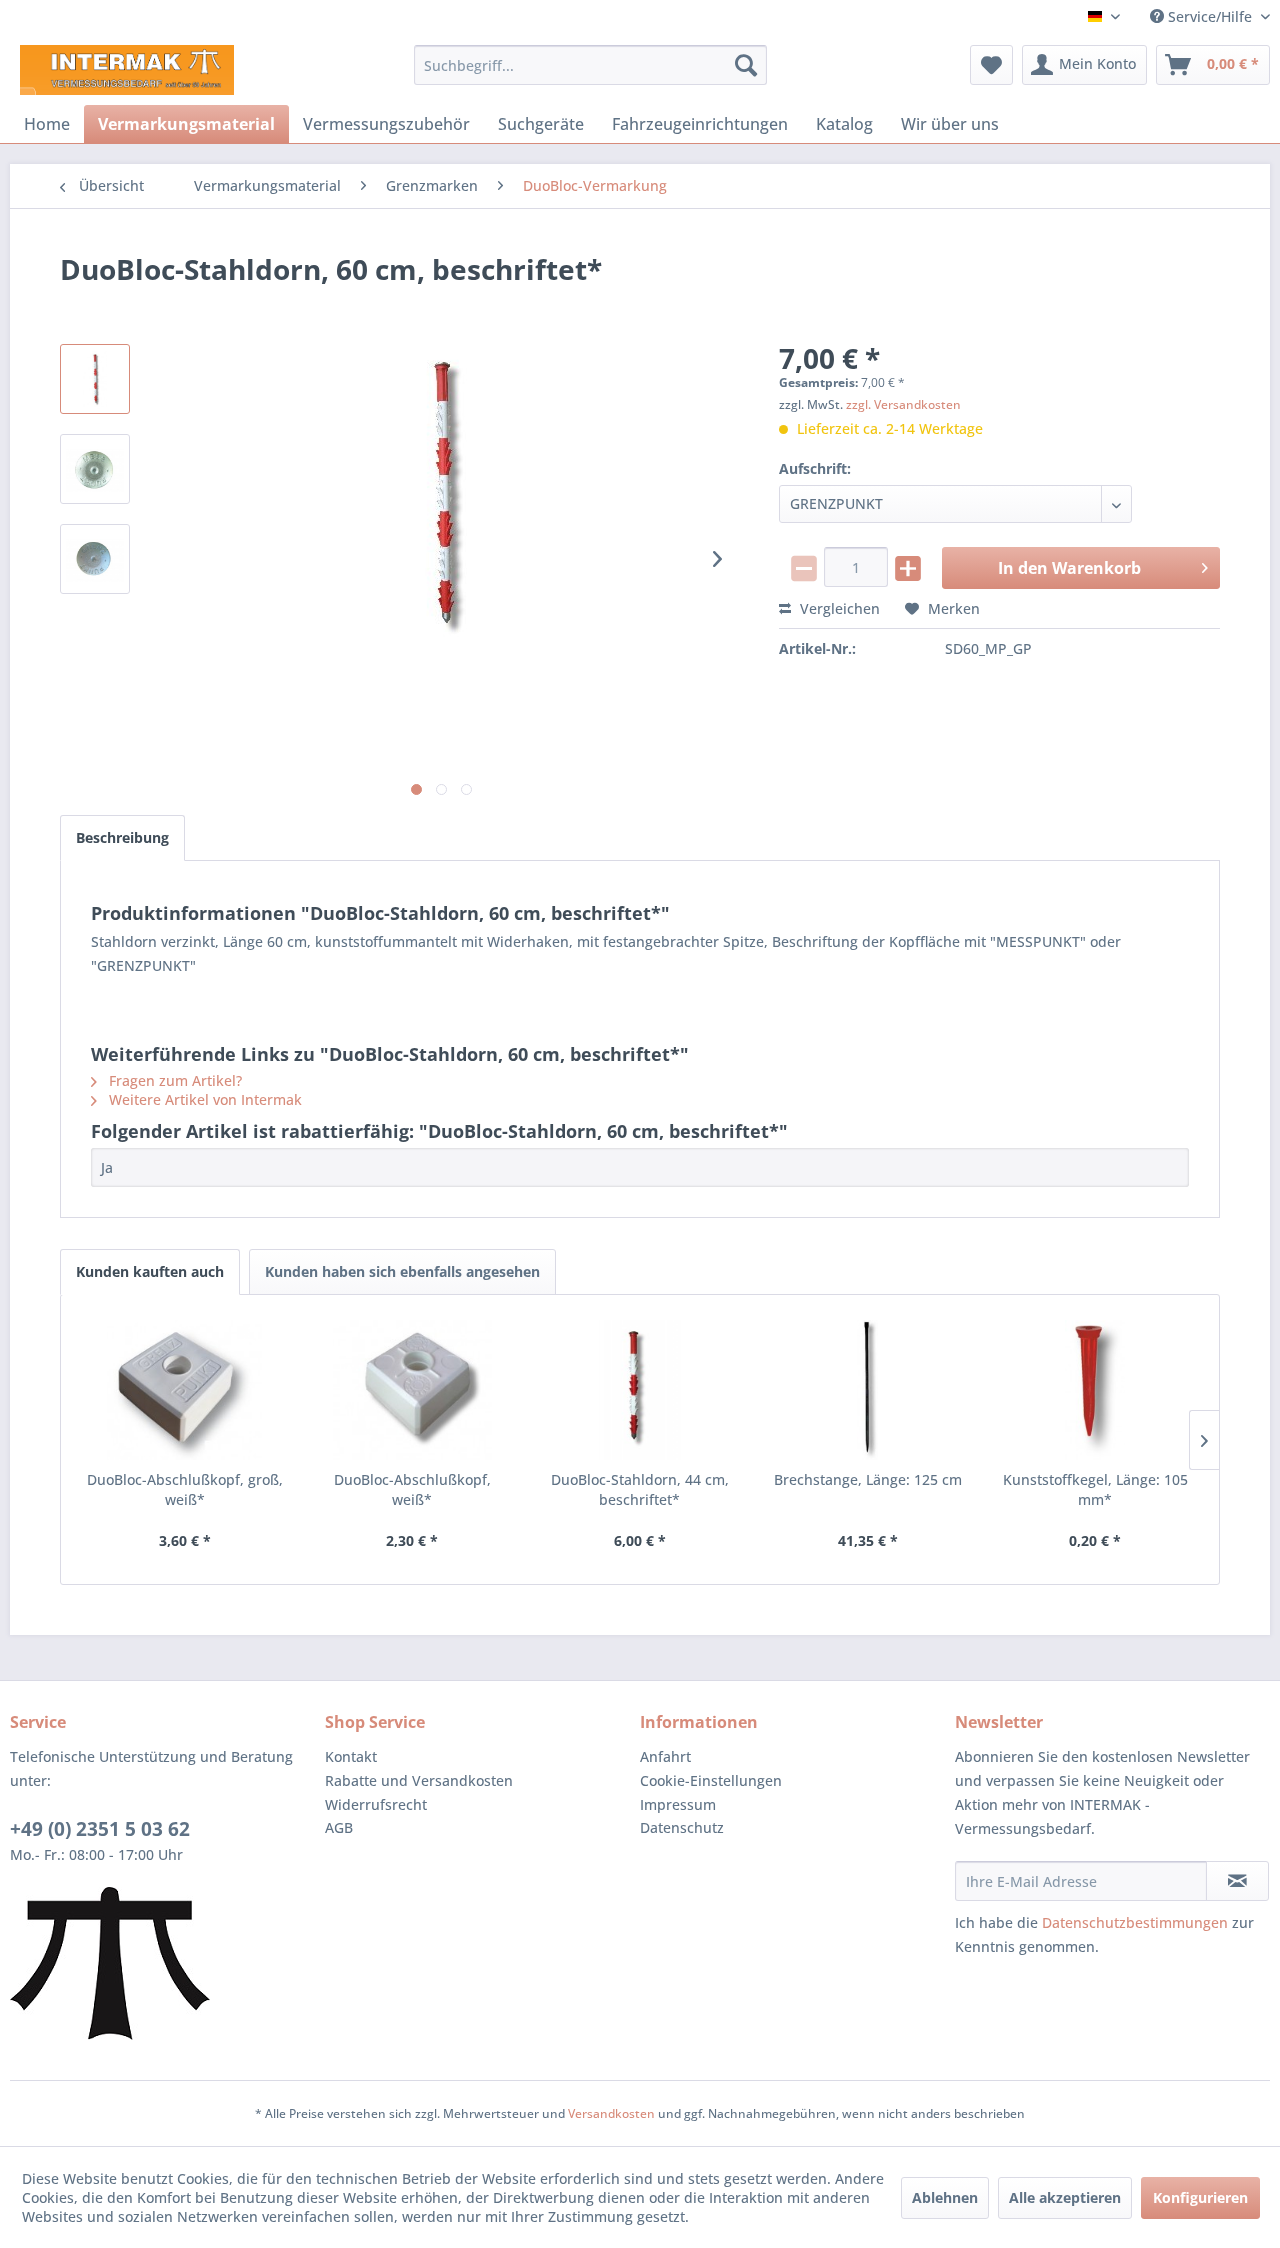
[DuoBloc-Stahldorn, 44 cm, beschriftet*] (640, 1390)
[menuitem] (590, 65)
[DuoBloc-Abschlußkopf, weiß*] (413, 1390)
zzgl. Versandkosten (903, 404)
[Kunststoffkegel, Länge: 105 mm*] (1095, 1390)
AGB (339, 1827)
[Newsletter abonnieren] (1237, 1881)
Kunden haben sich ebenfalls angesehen (402, 1271)
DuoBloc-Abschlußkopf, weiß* (412, 1489)
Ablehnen (945, 2197)
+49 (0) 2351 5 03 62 (100, 1829)
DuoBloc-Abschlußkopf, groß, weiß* (185, 1489)
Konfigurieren (1200, 2197)
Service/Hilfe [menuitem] (1210, 16)
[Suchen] (746, 65)
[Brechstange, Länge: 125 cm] (868, 1390)
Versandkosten (611, 2113)
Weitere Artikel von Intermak (203, 1099)
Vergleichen (838, 608)
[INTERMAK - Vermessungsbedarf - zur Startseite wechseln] (127, 70)
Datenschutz (682, 1827)
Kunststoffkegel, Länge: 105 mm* (1095, 1489)
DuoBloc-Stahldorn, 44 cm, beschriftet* (640, 1489)
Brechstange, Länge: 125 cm (868, 1479)
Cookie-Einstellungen (711, 1780)
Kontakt (351, 1756)
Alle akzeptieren (1065, 2197)
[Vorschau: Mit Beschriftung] (95, 379)
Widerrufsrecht (376, 1804)
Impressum (678, 1804)
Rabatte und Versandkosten (419, 1780)
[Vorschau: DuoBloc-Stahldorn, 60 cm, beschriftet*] (95, 469)
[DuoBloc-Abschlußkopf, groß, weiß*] (185, 1390)
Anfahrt (665, 1756)
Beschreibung (122, 837)
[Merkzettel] (991, 65)
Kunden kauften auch (150, 1271)
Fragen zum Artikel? (173, 1080)
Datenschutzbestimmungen (1135, 1922)
